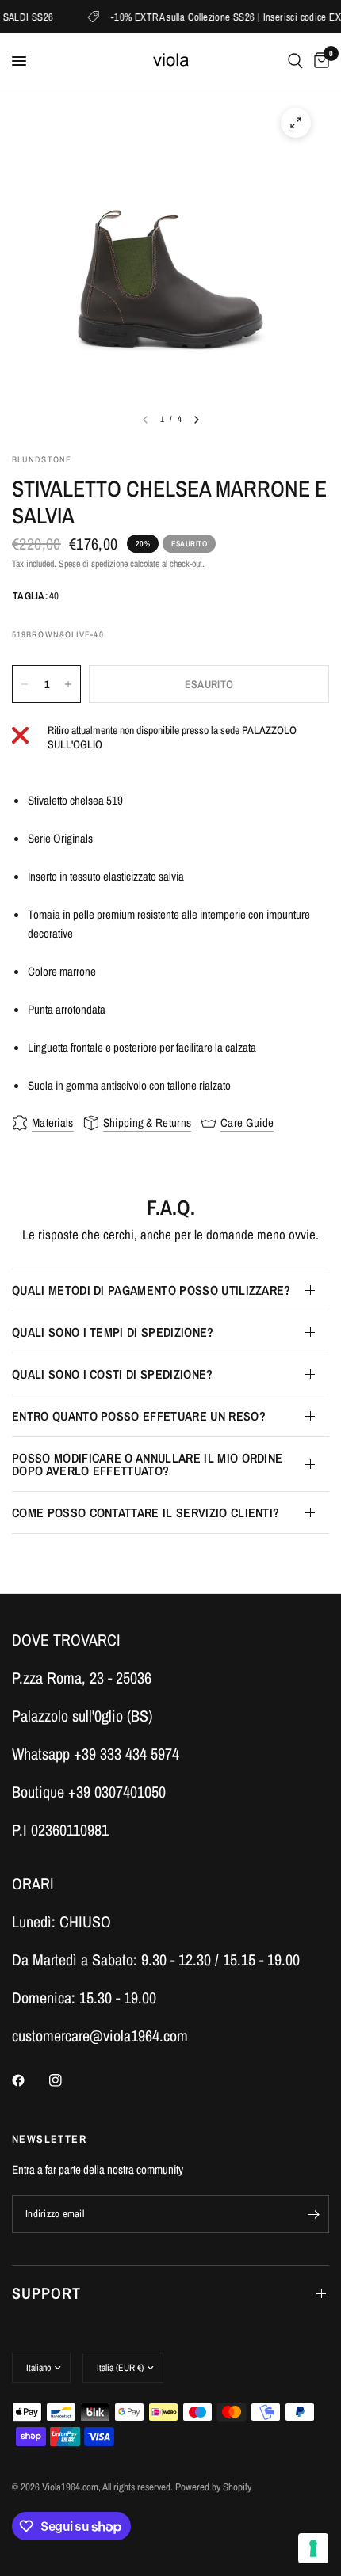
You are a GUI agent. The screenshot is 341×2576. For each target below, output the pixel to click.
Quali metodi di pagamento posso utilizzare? (151, 1290)
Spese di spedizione (93, 564)
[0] (319, 61)
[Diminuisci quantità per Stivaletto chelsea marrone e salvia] (25, 684)
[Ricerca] (295, 61)
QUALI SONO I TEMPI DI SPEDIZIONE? (113, 1332)
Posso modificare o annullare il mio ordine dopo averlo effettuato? (147, 1464)
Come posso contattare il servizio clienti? (146, 1512)
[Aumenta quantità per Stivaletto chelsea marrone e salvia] (68, 684)
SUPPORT (46, 2293)
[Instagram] (67, 2080)
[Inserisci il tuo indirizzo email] (313, 2214)
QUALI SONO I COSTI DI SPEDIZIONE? (113, 1374)
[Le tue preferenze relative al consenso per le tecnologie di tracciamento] (313, 2548)
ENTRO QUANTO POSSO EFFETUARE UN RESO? (139, 1416)
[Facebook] (29, 2080)
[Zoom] (296, 123)
